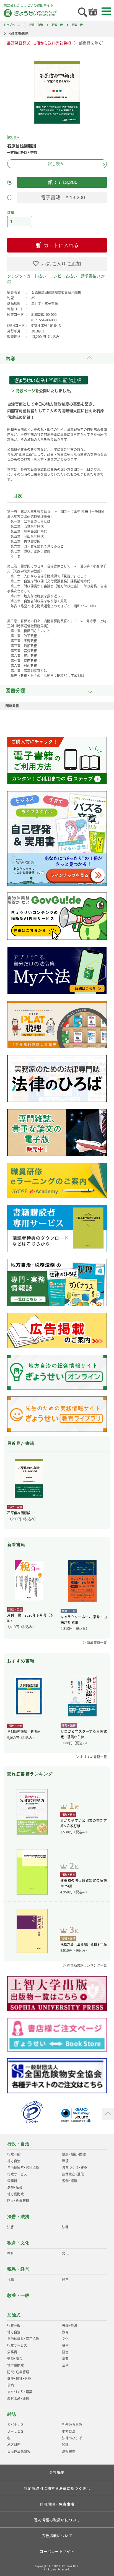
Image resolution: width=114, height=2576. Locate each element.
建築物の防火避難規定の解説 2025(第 (84, 1883)
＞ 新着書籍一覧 (95, 1643)
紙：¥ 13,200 (62, 182)
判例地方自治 (72, 2425)
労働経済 (70, 2181)
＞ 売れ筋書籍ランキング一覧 (85, 1965)
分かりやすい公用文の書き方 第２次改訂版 (84, 1823)
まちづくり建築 (75, 2168)
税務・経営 (18, 2269)
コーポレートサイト (57, 2551)
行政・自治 (36, 25)
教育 (11, 2253)
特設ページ (25, 391)
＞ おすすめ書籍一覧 (91, 1757)
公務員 (12, 2181)
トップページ (12, 25)
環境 (65, 2161)
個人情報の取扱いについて (57, 2520)
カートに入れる (61, 245)
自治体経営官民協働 (23, 2168)
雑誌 (12, 2414)
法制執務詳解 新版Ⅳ (24, 1732)
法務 (65, 2227)
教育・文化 (18, 2243)
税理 (65, 2445)
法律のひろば (72, 2438)
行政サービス (17, 2174)
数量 (11, 212)
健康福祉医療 (74, 2154)
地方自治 (14, 2161)
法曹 (11, 2227)
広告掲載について (57, 2535)
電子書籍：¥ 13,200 (62, 197)
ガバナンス (15, 2425)
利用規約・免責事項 (57, 2504)
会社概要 (57, 2472)
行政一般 (57, 25)
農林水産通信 (73, 2174)
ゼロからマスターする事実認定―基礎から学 (84, 1734)
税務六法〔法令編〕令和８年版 (84, 1944)
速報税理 (69, 2451)
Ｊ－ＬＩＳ (15, 2431)
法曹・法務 (18, 2217)
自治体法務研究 (19, 2451)
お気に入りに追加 (61, 264)
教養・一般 (18, 2295)
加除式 (14, 2315)
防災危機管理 (18, 2201)
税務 (11, 2280)
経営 (65, 2280)
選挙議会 (15, 2187)
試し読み (56, 164)
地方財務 (14, 2445)
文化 (65, 2253)
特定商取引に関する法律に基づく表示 (57, 2488)
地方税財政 (15, 2194)
